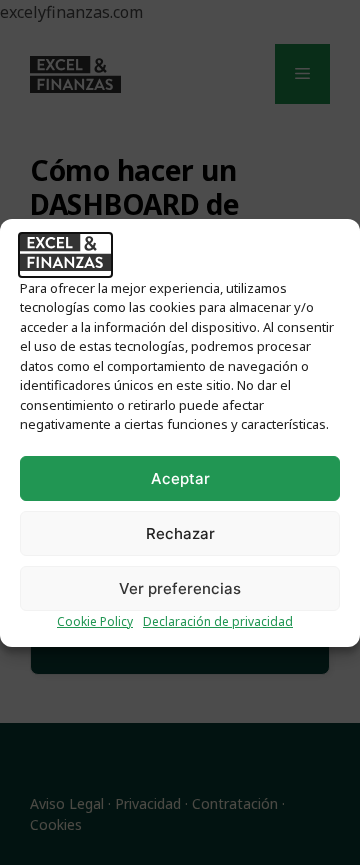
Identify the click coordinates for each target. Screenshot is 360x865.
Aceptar (180, 478)
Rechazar (180, 533)
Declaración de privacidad (218, 621)
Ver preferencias (180, 588)
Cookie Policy (95, 621)
